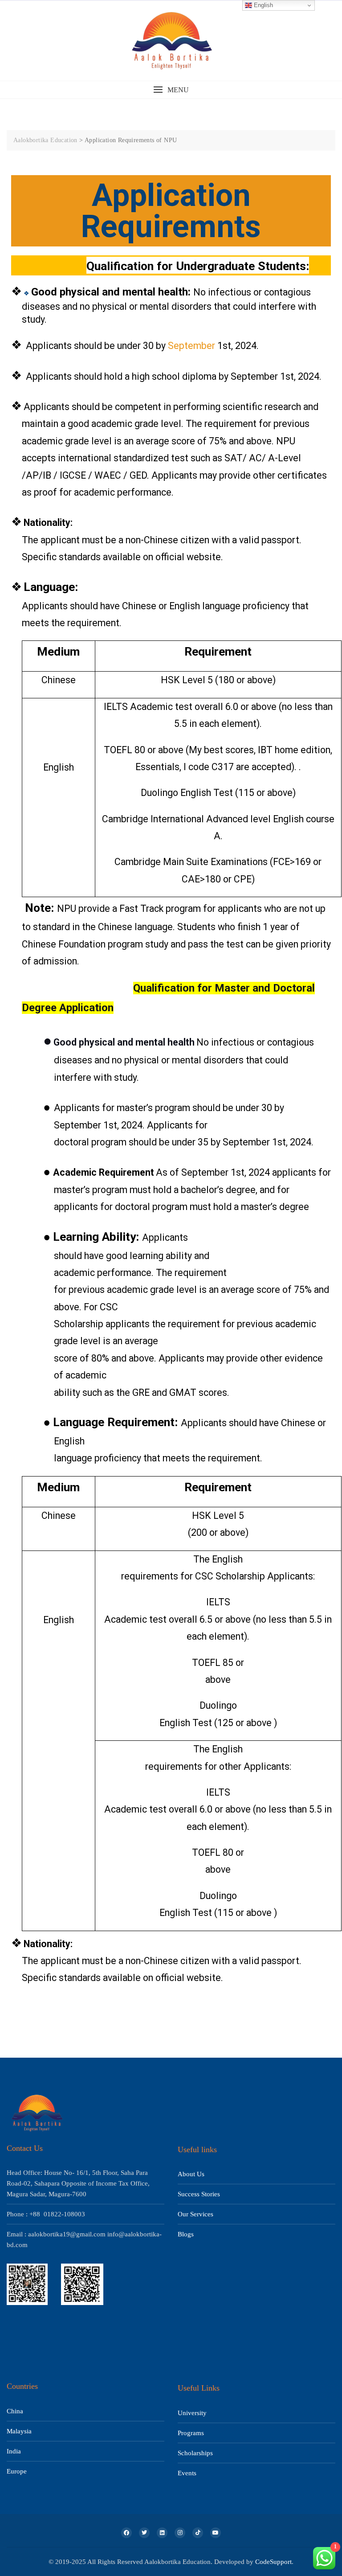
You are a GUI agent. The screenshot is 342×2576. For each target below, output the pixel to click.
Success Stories (199, 2194)
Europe (17, 2471)
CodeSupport (273, 2562)
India (14, 2451)
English (263, 5)
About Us (191, 2174)
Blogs (186, 2234)
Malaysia (19, 2431)
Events (187, 2473)
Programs (191, 2433)
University (192, 2413)
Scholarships (195, 2453)
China (15, 2411)
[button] (171, 90)
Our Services (195, 2214)
